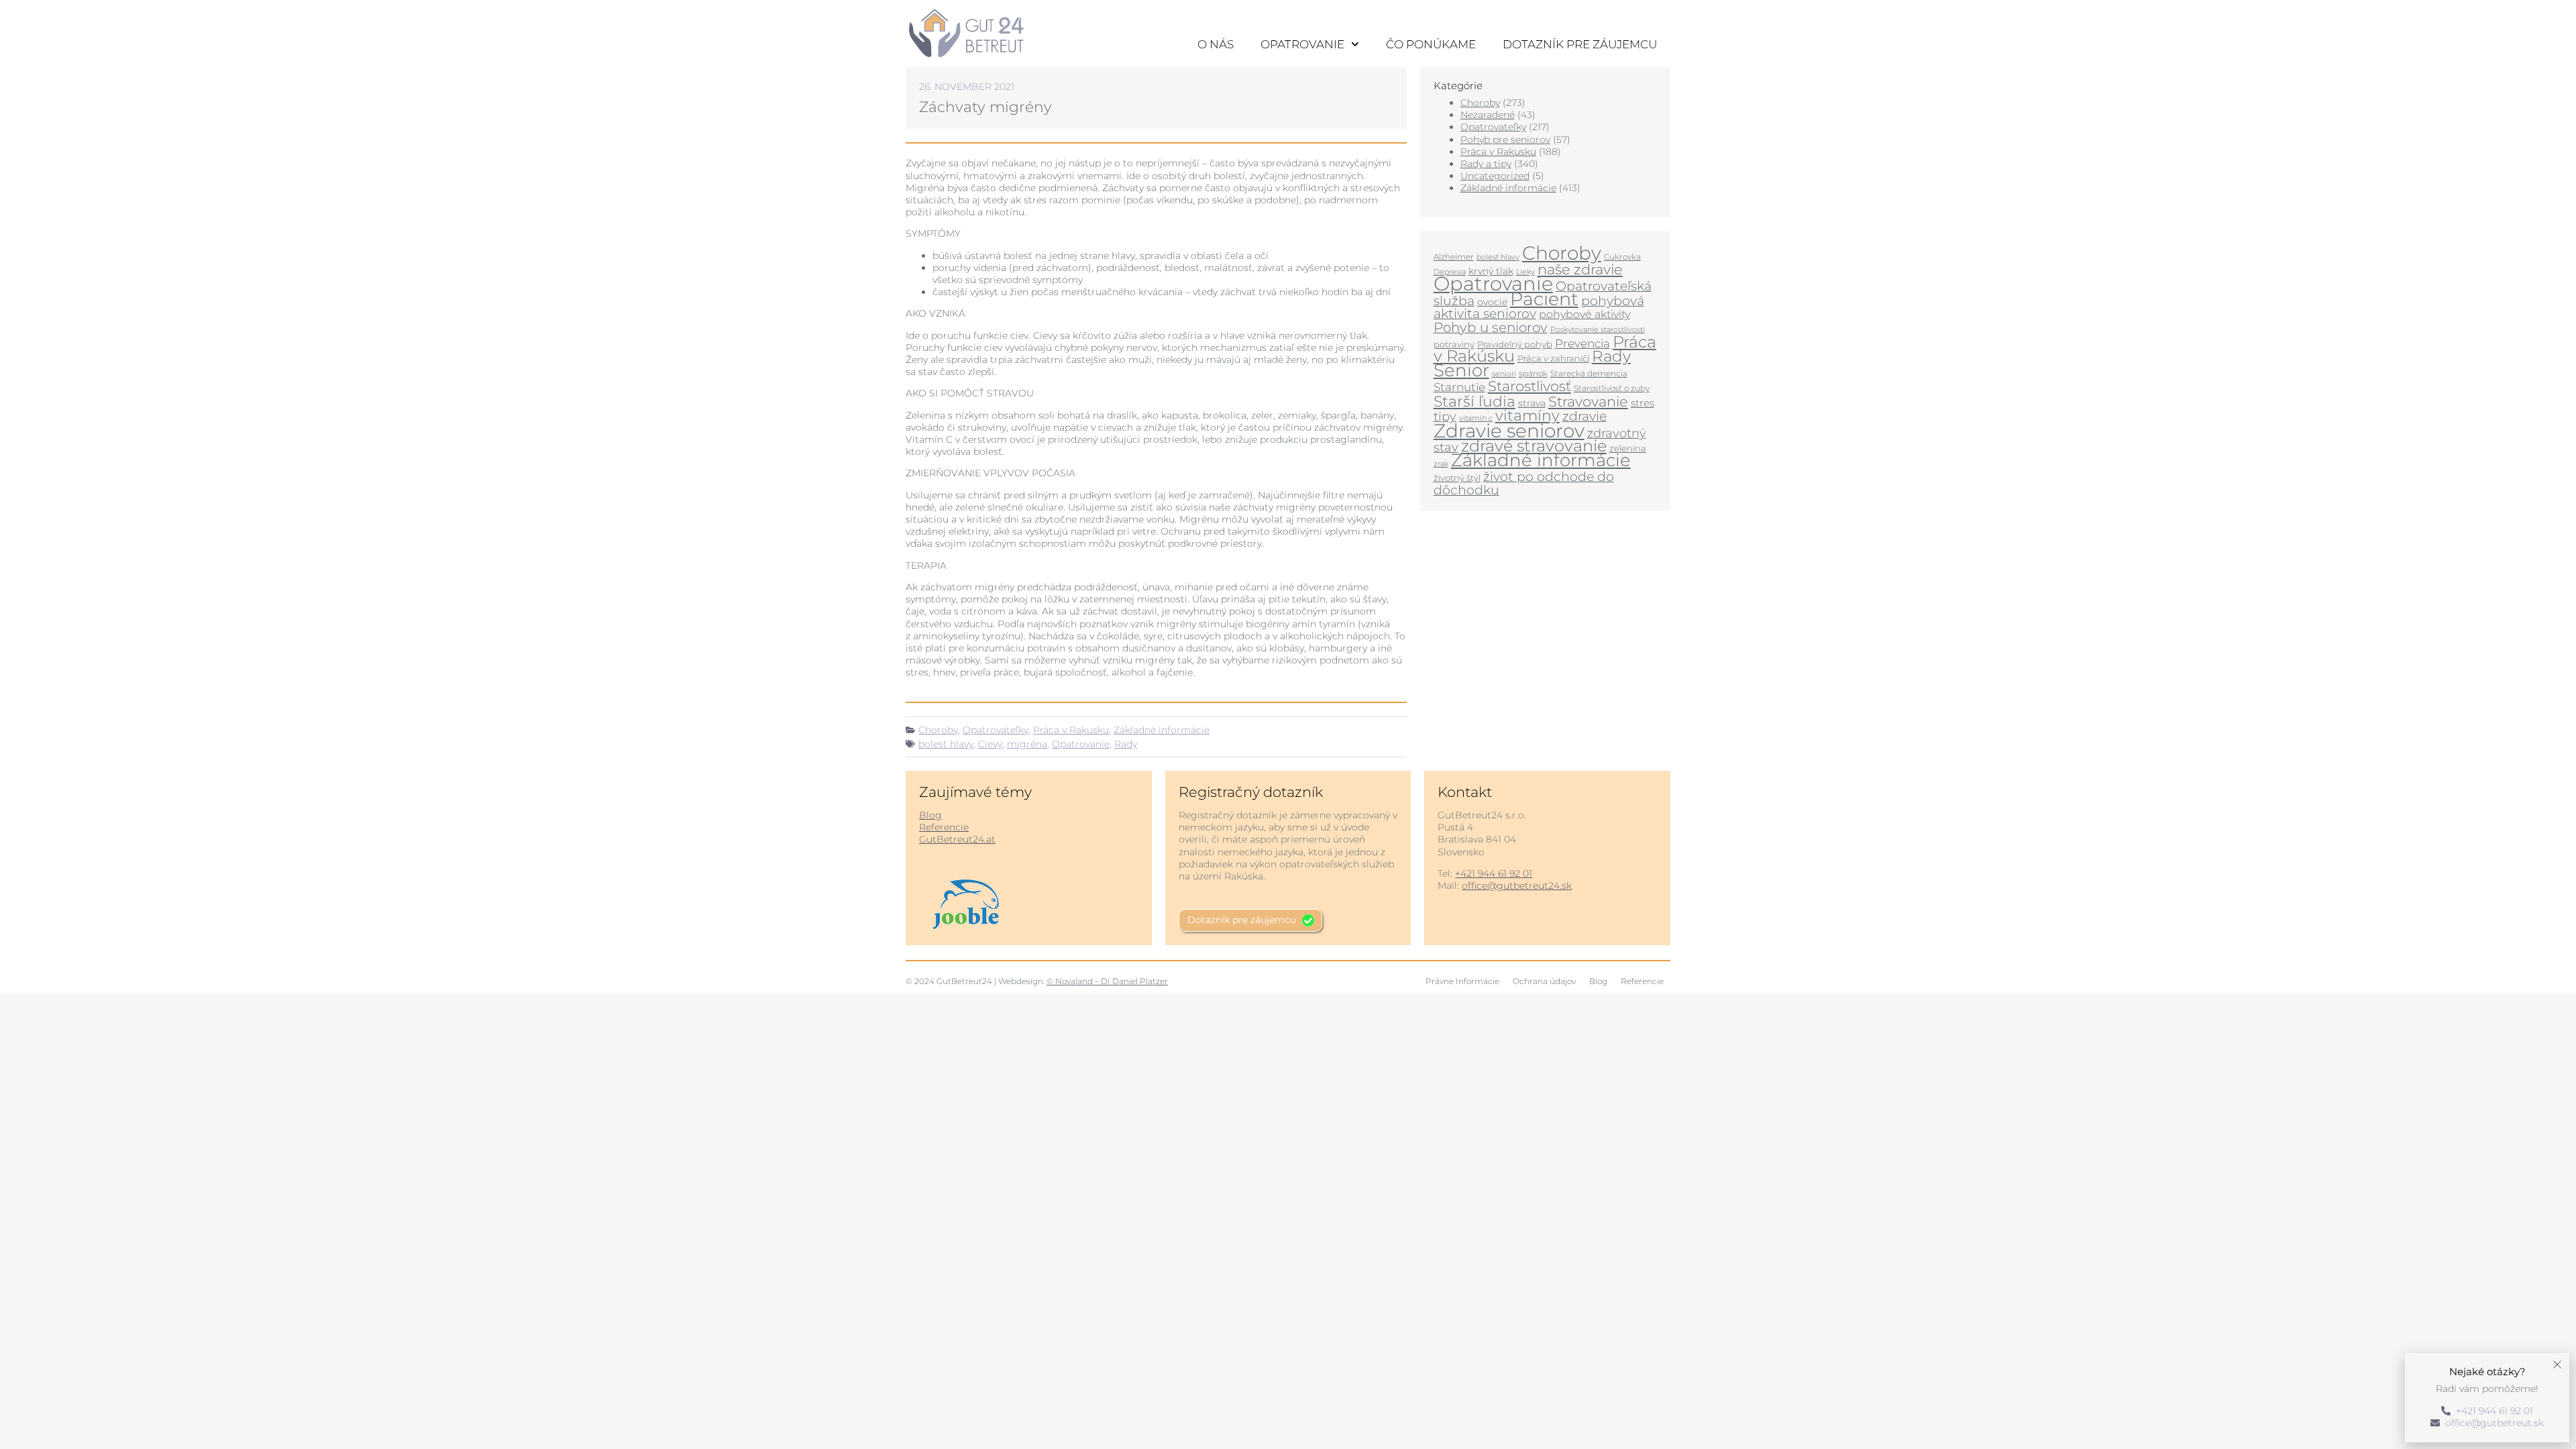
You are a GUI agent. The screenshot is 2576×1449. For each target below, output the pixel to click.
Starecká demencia (1589, 373)
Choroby (938, 730)
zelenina (1628, 448)
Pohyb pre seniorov (1505, 140)
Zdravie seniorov (1509, 431)
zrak (1441, 464)
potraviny (1454, 344)
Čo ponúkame (1431, 44)
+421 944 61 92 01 (1494, 873)
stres (1643, 403)
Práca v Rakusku (1071, 730)
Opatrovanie (1302, 44)
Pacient (1544, 299)
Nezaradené (1488, 115)
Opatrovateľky (996, 730)
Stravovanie (1588, 401)
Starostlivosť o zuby (1612, 388)
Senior (1461, 370)
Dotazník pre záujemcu (1580, 44)
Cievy (990, 744)
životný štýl (1457, 478)
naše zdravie (1580, 269)
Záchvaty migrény (985, 107)
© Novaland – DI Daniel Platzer (1107, 981)
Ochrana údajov (1544, 981)
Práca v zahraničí (1553, 358)
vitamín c (1476, 418)
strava (1532, 403)
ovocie (1492, 302)
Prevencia (1582, 343)
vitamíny (1527, 415)
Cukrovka (1622, 257)
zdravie (1585, 416)
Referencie (944, 827)
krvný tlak (1491, 271)
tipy (1445, 416)
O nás (1216, 44)
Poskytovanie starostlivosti (1598, 330)
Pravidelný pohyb (1515, 344)
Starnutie (1459, 387)
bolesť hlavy (946, 744)
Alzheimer (1454, 257)
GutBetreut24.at (957, 839)
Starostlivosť (1529, 386)
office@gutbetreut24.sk (1517, 885)
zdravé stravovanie (1534, 446)
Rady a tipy (1486, 164)
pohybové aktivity (1585, 314)
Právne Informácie (1462, 981)
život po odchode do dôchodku (1524, 483)
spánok (1533, 373)
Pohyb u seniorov (1491, 327)
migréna (1027, 744)
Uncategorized (1495, 176)
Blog (930, 815)
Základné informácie (1162, 730)
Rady (1126, 744)
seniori (1504, 374)
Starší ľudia (1474, 401)
